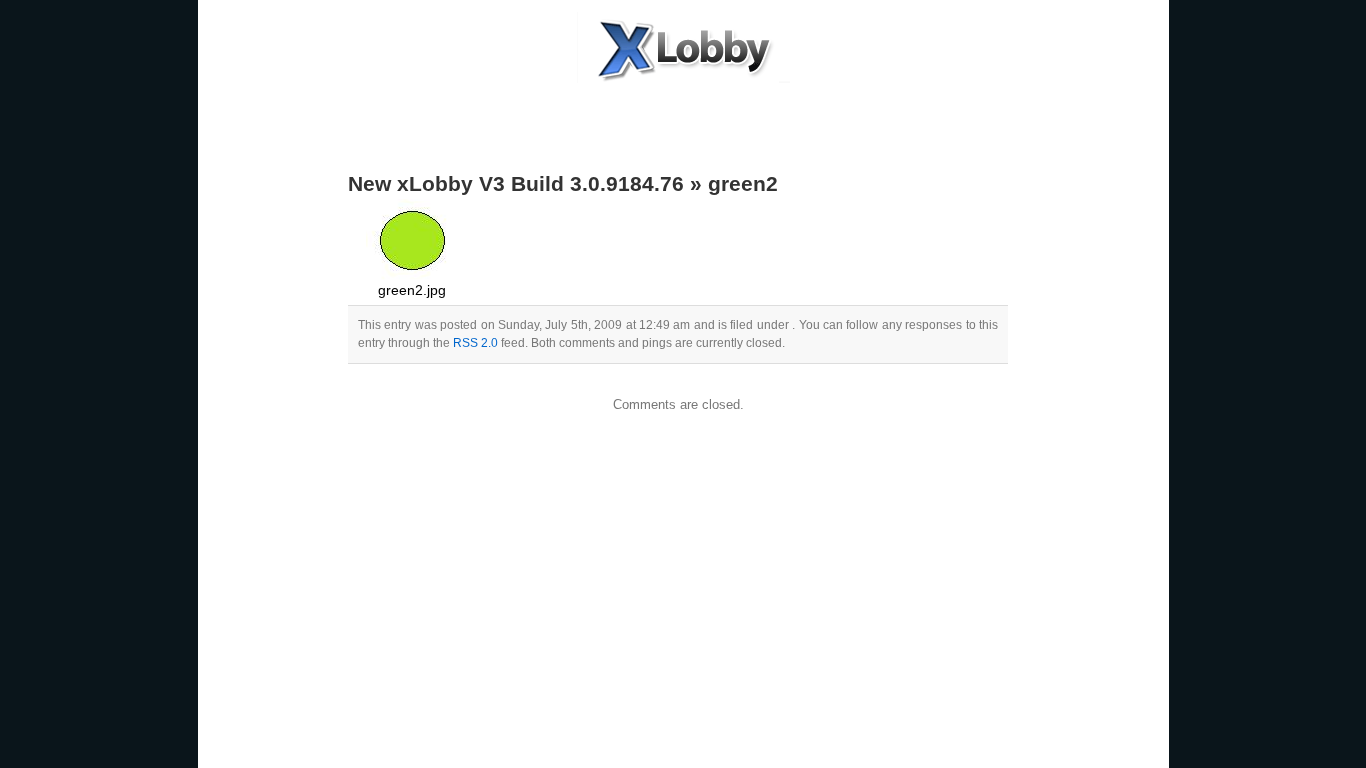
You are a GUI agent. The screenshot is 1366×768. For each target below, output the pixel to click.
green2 (743, 183)
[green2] (412, 276)
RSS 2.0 (475, 343)
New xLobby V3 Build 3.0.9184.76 (516, 183)
